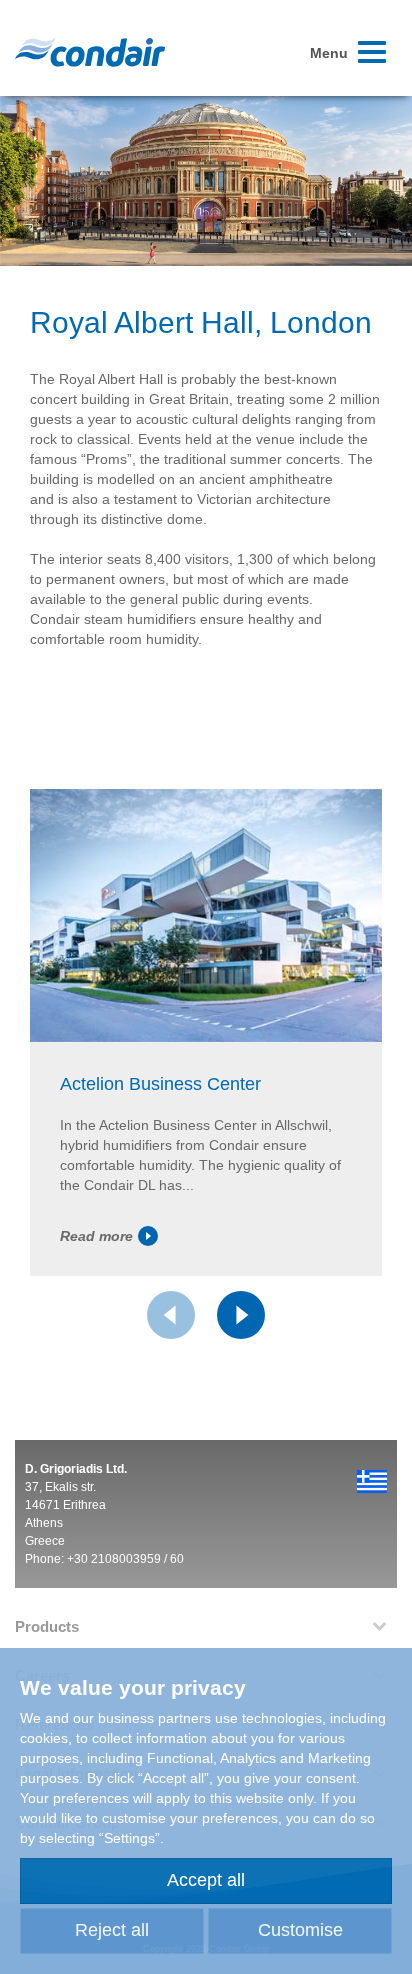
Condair (90, 52)
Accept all (206, 1880)
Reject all (112, 1930)
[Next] (241, 1315)
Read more (96, 1236)
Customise (300, 1930)
